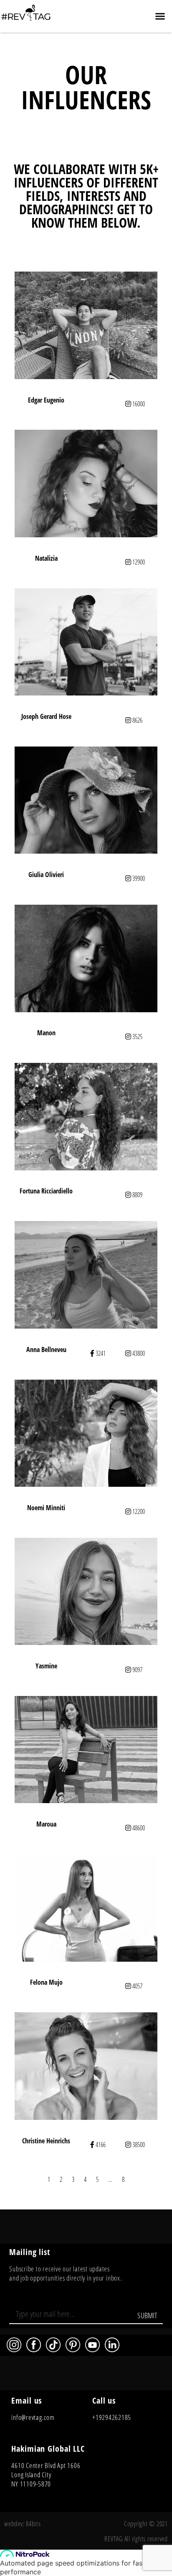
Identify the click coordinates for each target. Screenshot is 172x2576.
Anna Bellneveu (46, 1350)
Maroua (46, 1824)
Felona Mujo (46, 1982)
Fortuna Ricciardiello (46, 1191)
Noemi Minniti (46, 1508)
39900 (138, 878)
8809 (137, 1195)
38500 (138, 2145)
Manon (46, 1033)
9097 (137, 1670)
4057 (137, 1986)
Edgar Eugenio (46, 400)
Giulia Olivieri (46, 875)
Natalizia (46, 558)
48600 (138, 1828)
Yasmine (46, 1666)
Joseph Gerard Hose (46, 716)
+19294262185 (112, 2417)
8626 (137, 720)
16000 (138, 404)
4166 (100, 2145)
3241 (100, 1353)
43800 (138, 1353)
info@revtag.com (33, 2417)
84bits (33, 2524)
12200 (138, 1511)
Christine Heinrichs (46, 2141)
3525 (137, 1037)
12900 (138, 562)
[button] (160, 16)
